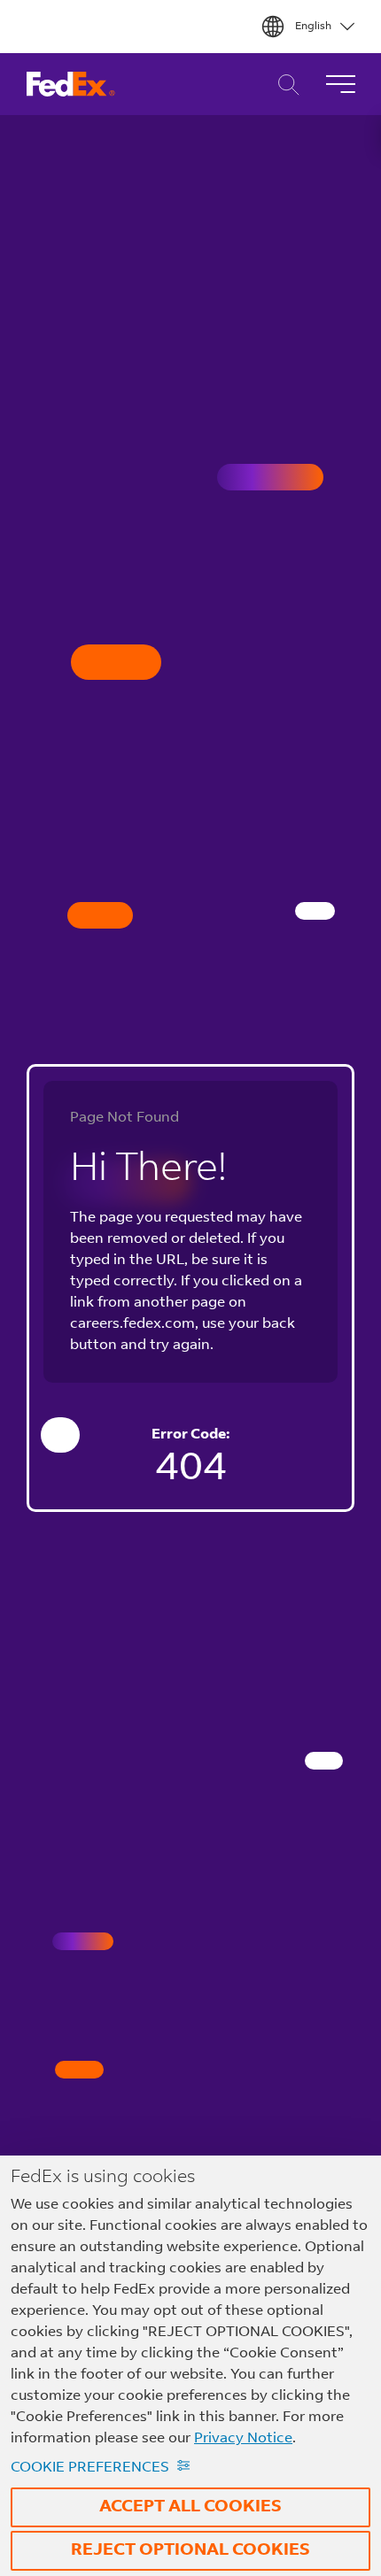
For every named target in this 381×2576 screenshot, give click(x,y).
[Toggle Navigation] (340, 84)
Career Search (284, 85)
